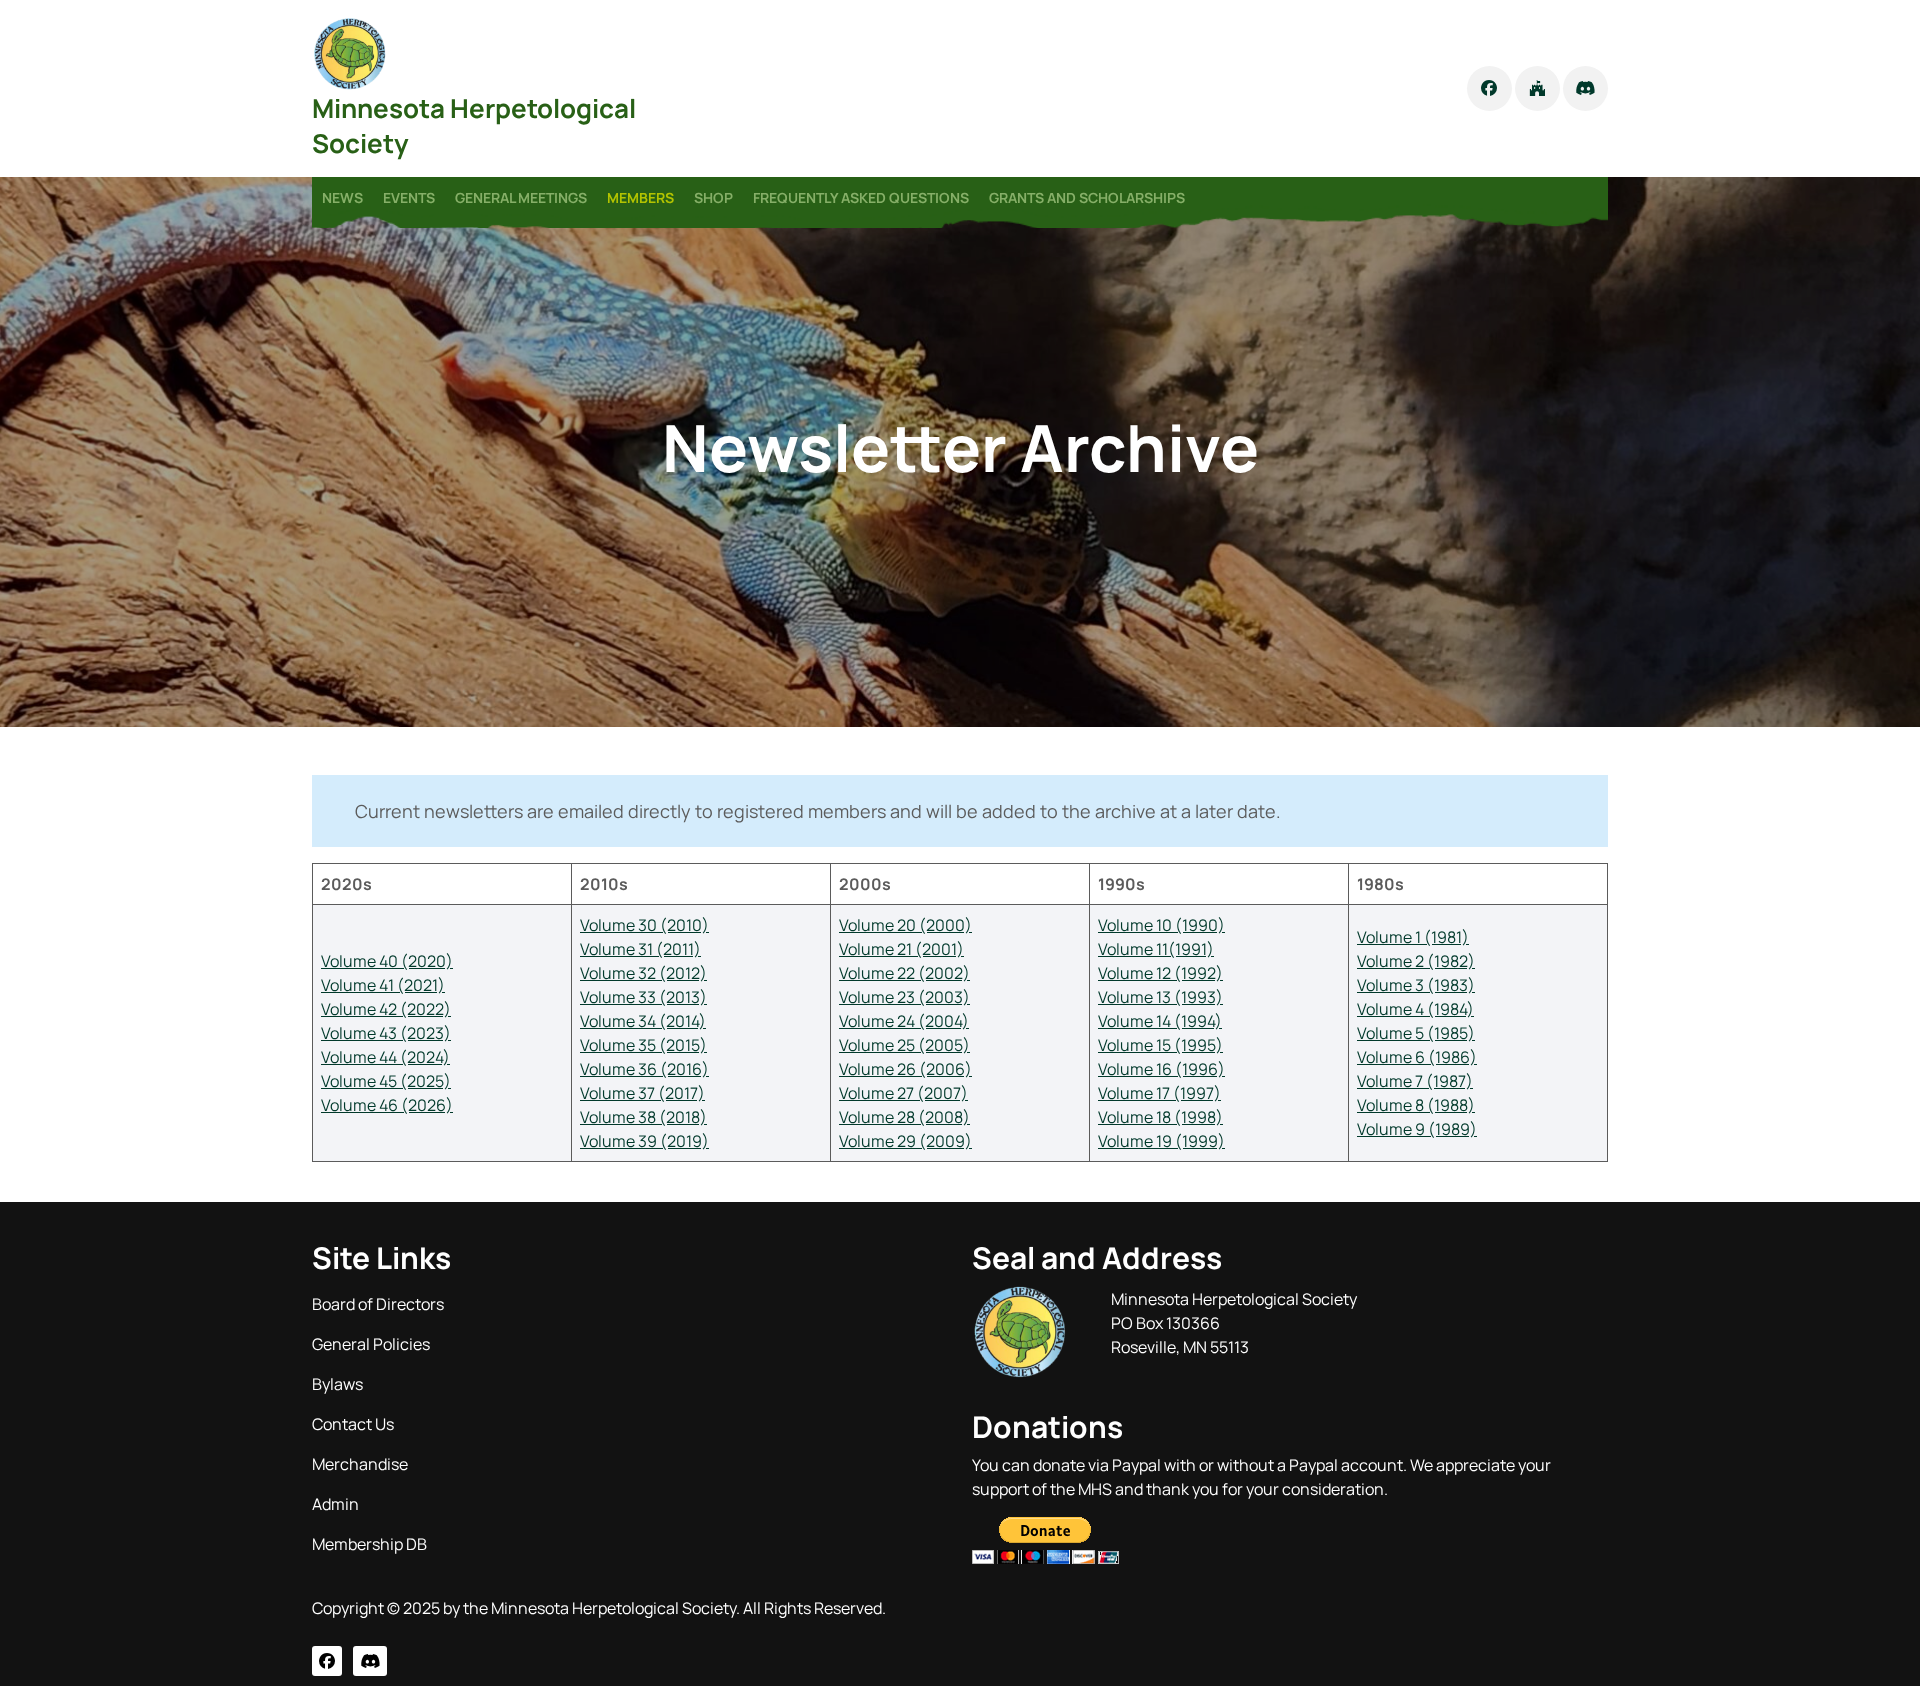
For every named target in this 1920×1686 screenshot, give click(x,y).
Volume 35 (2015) (643, 1045)
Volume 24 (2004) (904, 1021)
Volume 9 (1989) (1417, 1129)
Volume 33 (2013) (643, 997)
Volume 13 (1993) (1160, 997)
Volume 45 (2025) (386, 1081)
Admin (335, 1504)
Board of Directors (378, 1304)
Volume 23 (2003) (904, 997)
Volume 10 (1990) (1161, 925)
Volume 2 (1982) (1416, 961)
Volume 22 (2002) (904, 973)
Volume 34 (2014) (643, 1021)
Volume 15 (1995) (1160, 1045)
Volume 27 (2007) (903, 1093)
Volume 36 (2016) (644, 1069)
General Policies (371, 1344)
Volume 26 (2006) (905, 1069)
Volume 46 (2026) (387, 1105)
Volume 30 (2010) (644, 925)
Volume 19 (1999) (1161, 1141)
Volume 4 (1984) (1415, 1009)
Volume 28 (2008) (904, 1117)
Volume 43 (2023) (386, 1033)
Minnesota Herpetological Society (474, 125)
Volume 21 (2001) (901, 949)
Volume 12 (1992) (1160, 973)
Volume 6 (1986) (1417, 1057)
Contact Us (353, 1424)
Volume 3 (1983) (1416, 985)
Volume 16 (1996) (1161, 1069)
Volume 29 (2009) (905, 1141)
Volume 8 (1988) (1416, 1105)
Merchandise (360, 1464)
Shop (713, 197)
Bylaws (337, 1384)
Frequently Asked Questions (861, 197)
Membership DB (369, 1544)
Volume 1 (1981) (1413, 937)
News (342, 197)
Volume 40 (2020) (387, 961)
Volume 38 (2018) (643, 1117)
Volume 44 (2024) (385, 1057)
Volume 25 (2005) (904, 1045)
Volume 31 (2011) (640, 949)
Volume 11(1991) (1156, 949)
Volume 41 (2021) (383, 985)
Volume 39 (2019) (644, 1141)
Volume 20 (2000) (905, 925)
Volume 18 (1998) (1160, 1117)
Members (640, 197)
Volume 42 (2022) (386, 1009)
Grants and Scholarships (1087, 197)
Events (409, 197)
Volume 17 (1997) (1159, 1093)
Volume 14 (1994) (1160, 1021)
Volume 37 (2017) (642, 1093)
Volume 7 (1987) (1415, 1081)
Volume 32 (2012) (643, 973)
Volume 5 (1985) (1416, 1033)
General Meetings (521, 197)
